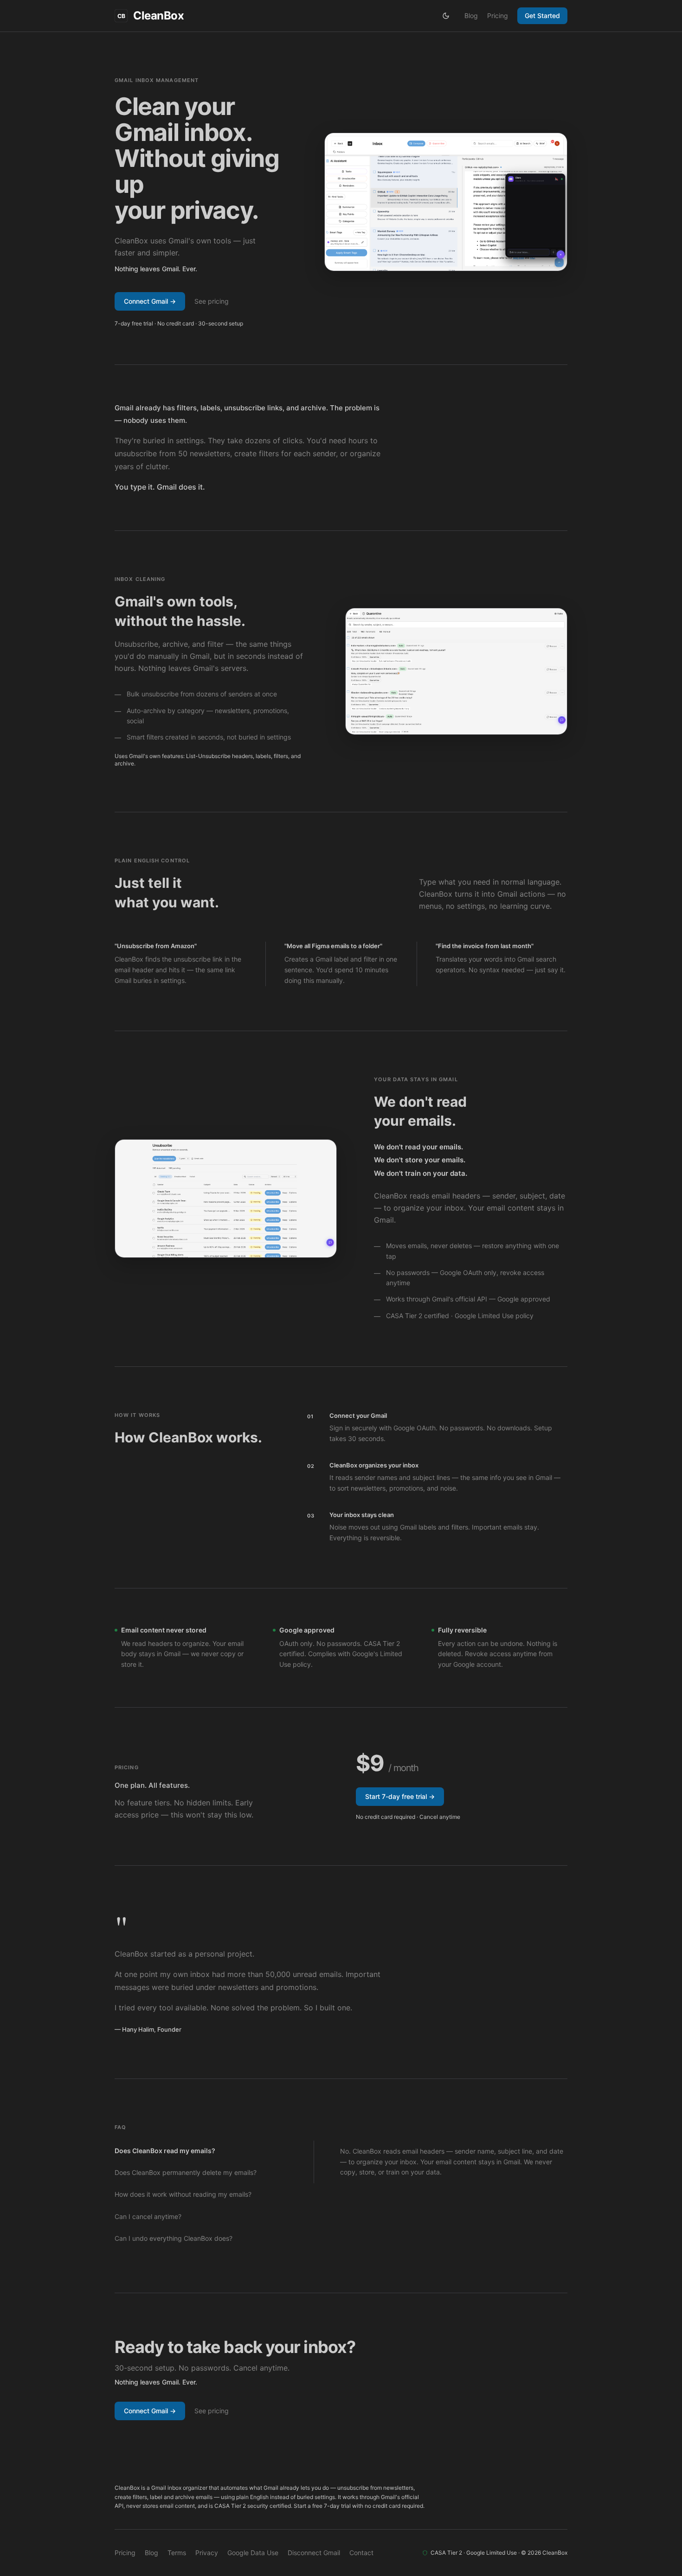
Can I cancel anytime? (148, 2216)
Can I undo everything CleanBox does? (174, 2238)
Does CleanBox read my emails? (165, 2151)
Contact (361, 2553)
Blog (471, 16)
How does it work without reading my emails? (183, 2194)
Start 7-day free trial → (400, 1796)
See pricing (212, 301)
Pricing (498, 16)
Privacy (207, 2553)
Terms (177, 2553)
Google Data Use (253, 2553)
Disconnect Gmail (314, 2553)
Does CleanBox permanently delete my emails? (186, 2172)
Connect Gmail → (150, 301)
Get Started (542, 16)
